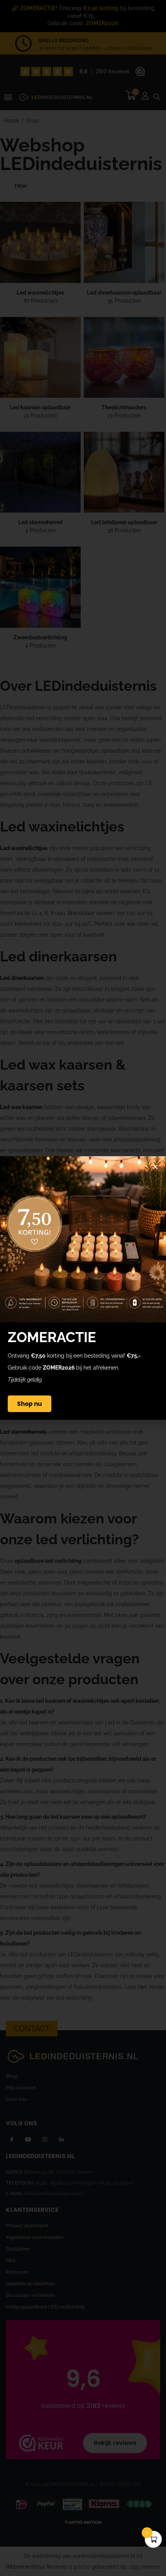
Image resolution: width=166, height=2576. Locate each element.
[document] (83, 1288)
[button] (155, 1167)
